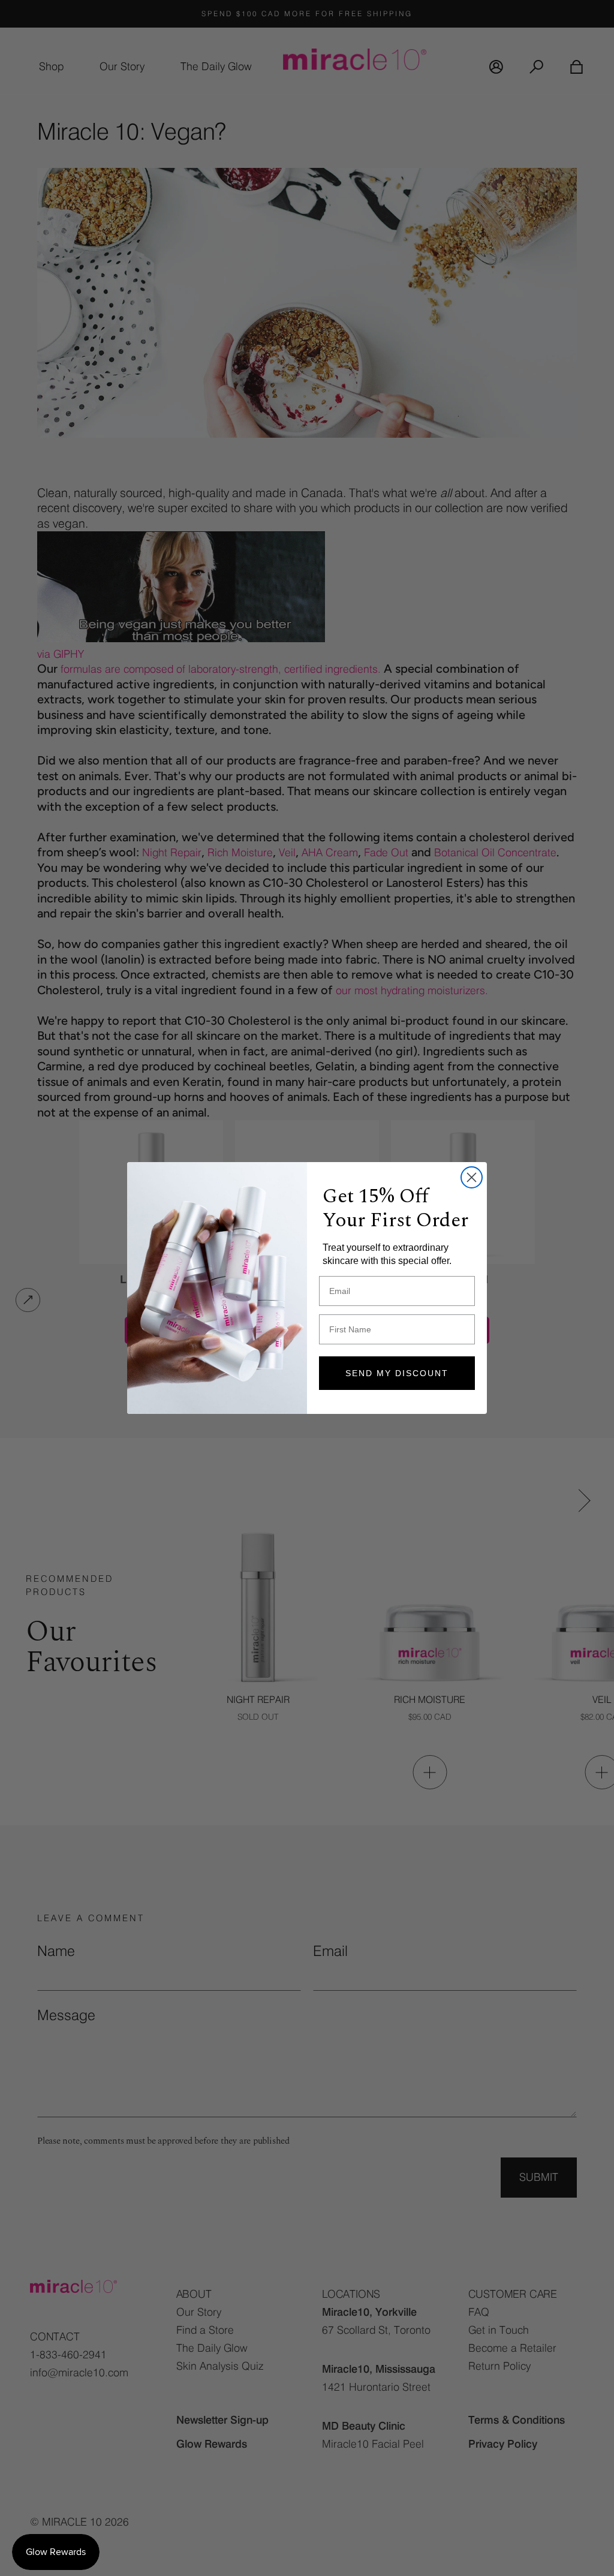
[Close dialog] (472, 1177)
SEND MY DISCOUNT (397, 1373)
